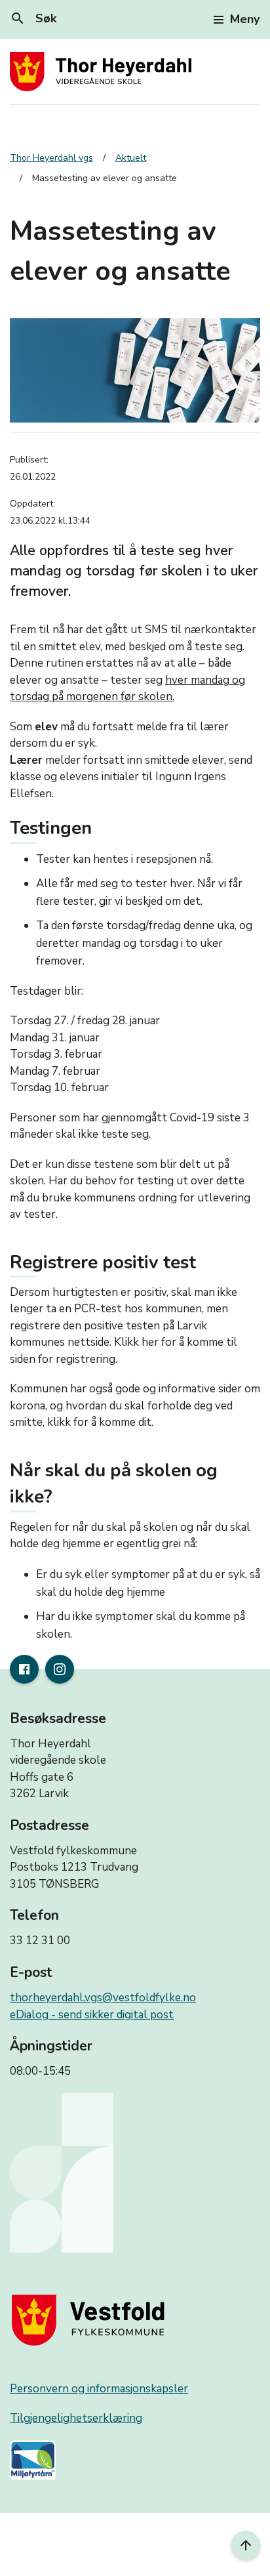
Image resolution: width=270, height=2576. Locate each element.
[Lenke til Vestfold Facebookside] (24, 1669)
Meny (245, 19)
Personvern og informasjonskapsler (99, 2389)
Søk (33, 18)
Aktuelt (131, 158)
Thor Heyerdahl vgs (51, 158)
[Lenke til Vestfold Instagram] (60, 1669)
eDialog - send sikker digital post (92, 2015)
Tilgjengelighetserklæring (76, 2418)
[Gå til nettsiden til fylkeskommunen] (91, 2320)
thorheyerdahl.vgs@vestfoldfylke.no (103, 1998)
